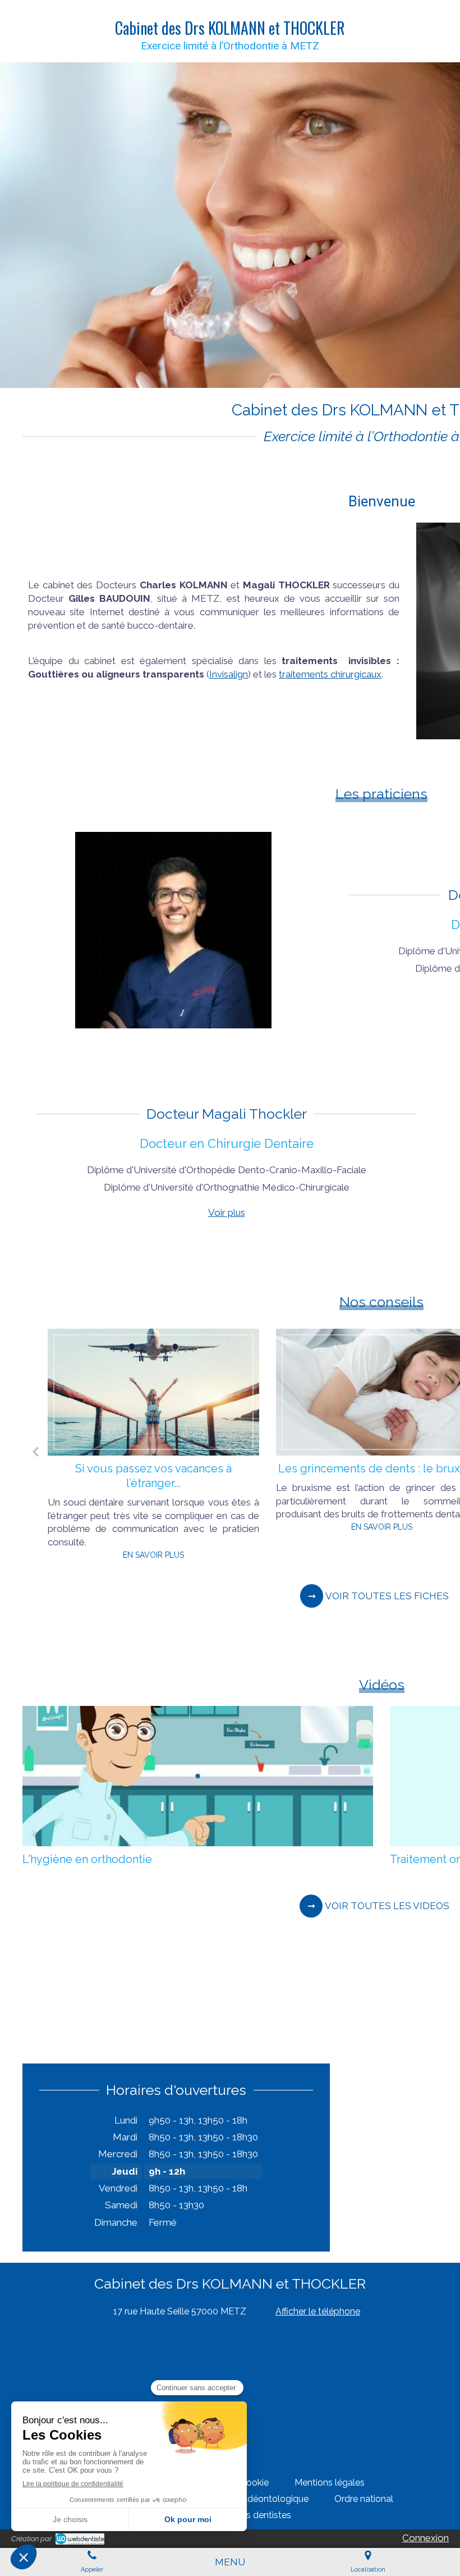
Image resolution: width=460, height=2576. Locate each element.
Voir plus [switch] (227, 1212)
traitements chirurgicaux (330, 674)
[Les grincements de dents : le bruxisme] (153, 1392)
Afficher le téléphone (318, 2311)
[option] (153, 1448)
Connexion (426, 2538)
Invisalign (229, 674)
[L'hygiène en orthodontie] (198, 1776)
